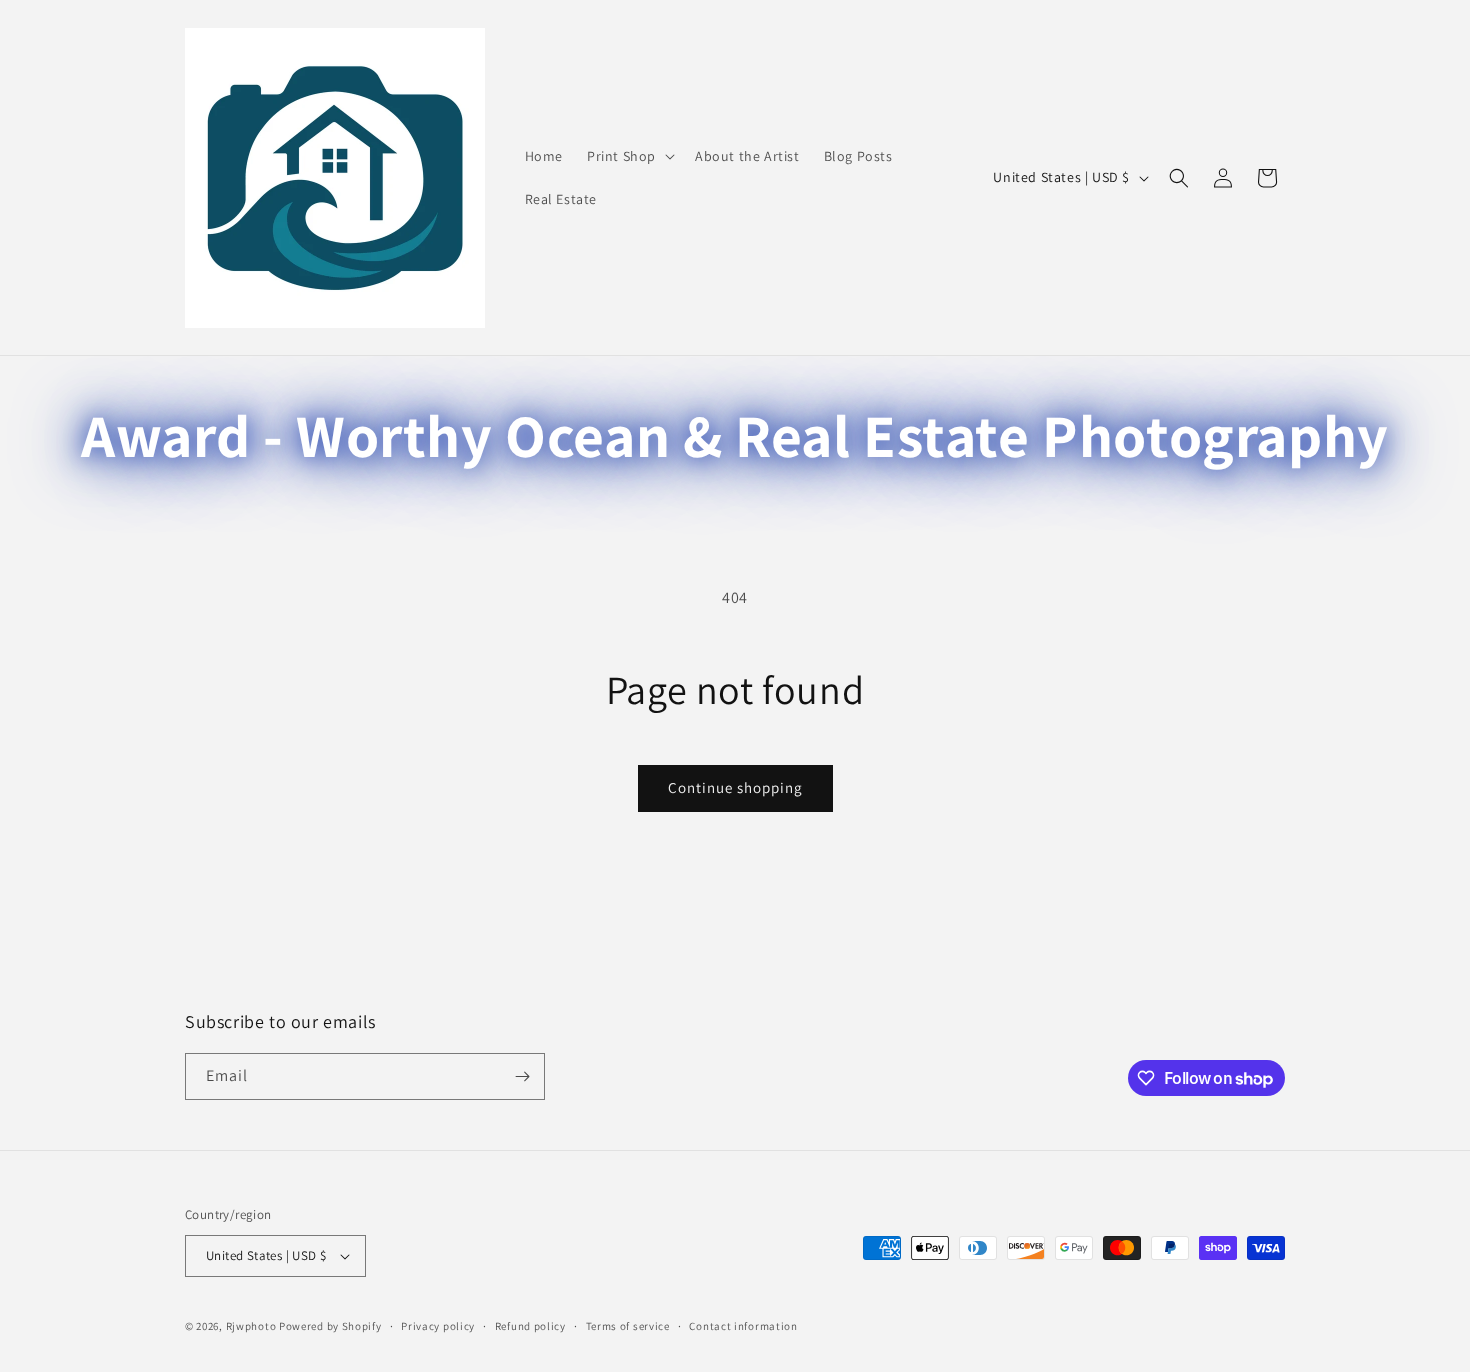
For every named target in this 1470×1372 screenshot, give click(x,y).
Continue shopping (735, 787)
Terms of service (628, 1326)
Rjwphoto (251, 1326)
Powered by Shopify (330, 1326)
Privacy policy (438, 1326)
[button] (629, 156)
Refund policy (530, 1326)
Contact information (743, 1326)
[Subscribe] (522, 1076)
